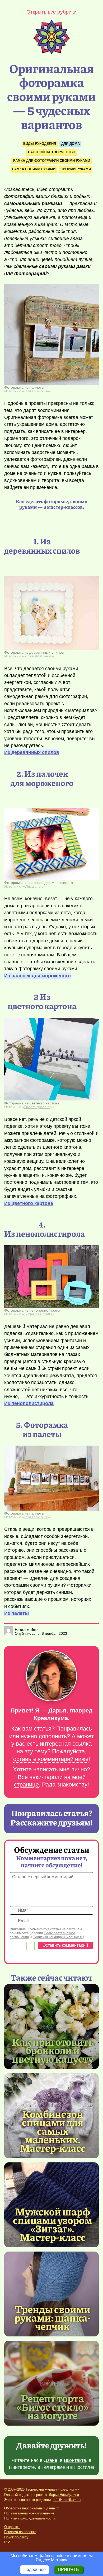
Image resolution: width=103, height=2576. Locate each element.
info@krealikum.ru (67, 2500)
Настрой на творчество (52, 152)
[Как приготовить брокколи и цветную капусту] (51, 2027)
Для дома (71, 144)
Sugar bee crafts (38, 1314)
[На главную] (51, 53)
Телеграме (53, 2467)
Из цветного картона (29, 1203)
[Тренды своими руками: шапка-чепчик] (51, 2294)
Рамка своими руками (34, 169)
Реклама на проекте (20, 2532)
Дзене (51, 2460)
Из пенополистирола (29, 1403)
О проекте (12, 2527)
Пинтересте (22, 2467)
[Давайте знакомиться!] (51, 1676)
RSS (8, 2542)
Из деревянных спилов (32, 752)
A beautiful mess (38, 656)
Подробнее (35, 2570)
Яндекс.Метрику (51, 2560)
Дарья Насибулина (64, 2495)
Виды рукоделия (40, 144)
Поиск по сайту (16, 2537)
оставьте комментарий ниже (51, 1759)
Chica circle (34, 886)
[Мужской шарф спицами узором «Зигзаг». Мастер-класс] (53, 2224)
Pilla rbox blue (36, 391)
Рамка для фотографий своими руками (52, 161)
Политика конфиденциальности (29, 2518)
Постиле (84, 2467)
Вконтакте (75, 2460)
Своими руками (76, 169)
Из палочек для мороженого (38, 976)
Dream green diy (38, 1107)
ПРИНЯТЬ (68, 2570)
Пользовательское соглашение (29, 2513)
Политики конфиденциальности (58, 1937)
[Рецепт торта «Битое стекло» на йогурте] (51, 2383)
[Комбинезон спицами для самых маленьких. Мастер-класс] (53, 2131)
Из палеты (17, 1613)
